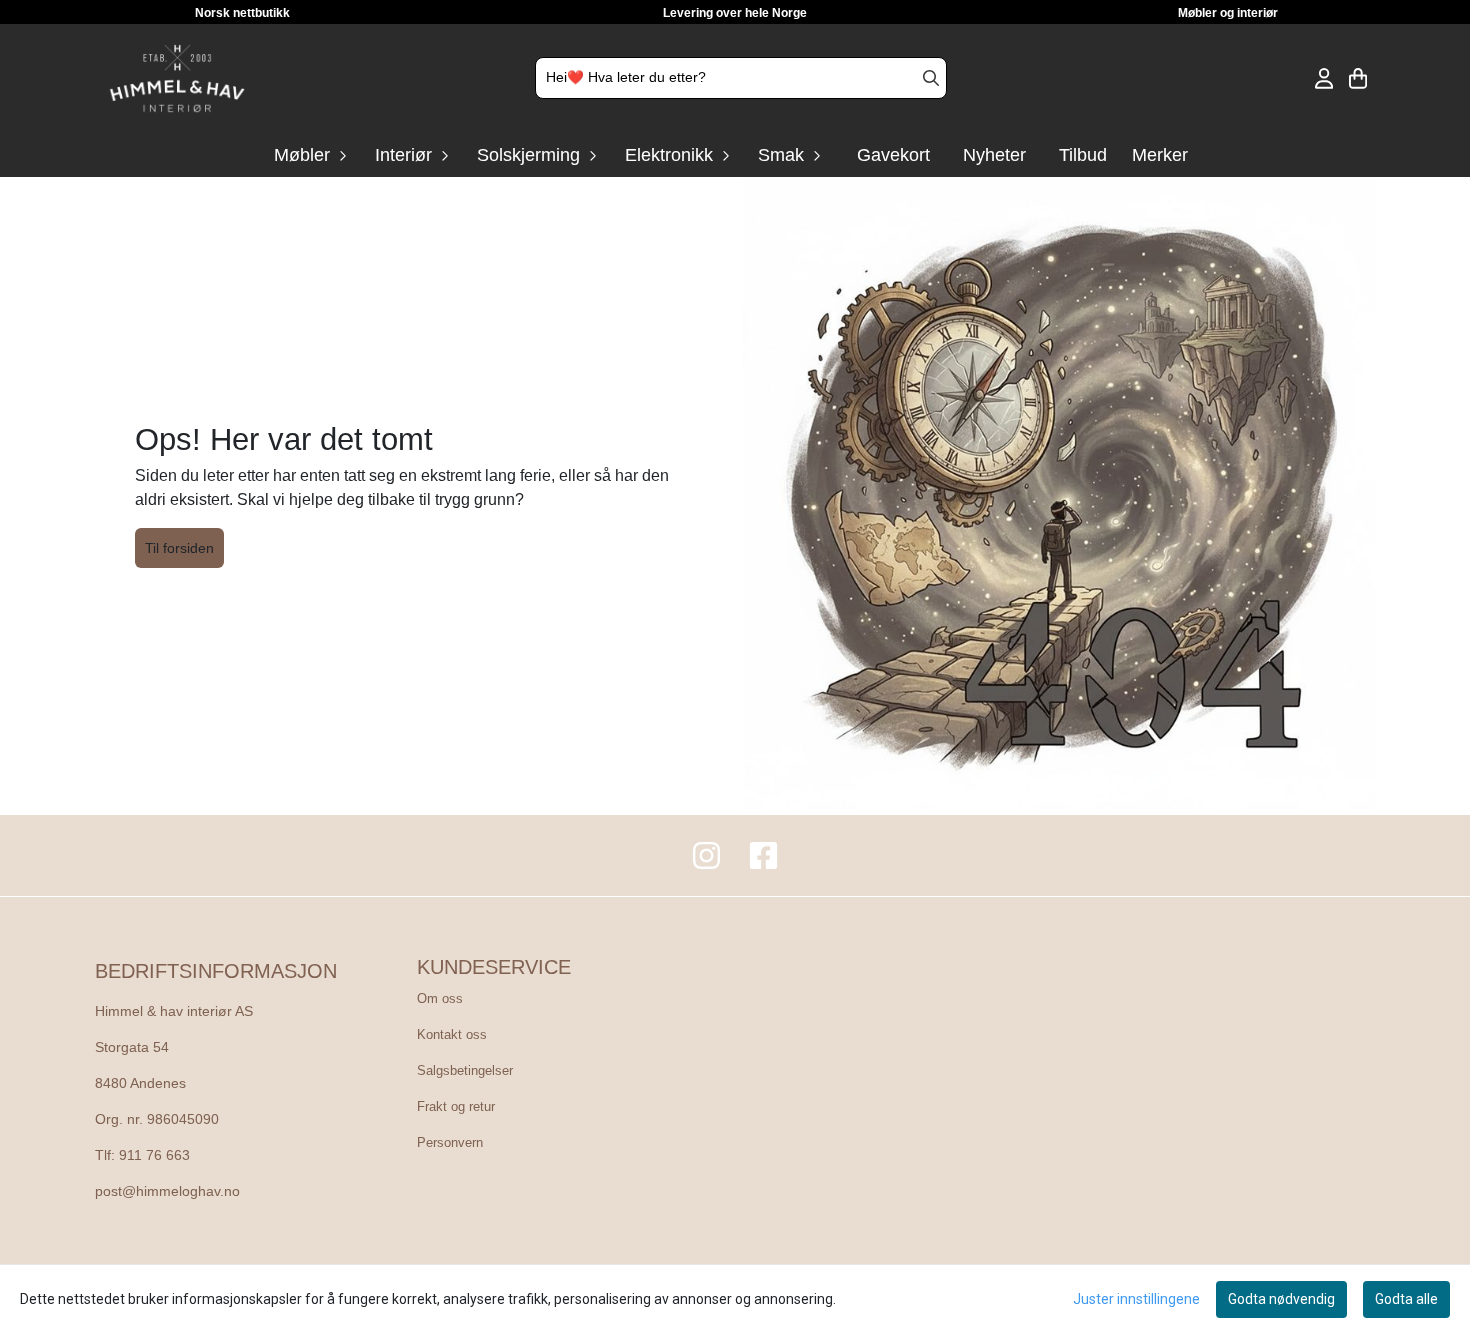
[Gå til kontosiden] (1324, 78)
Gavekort (893, 155)
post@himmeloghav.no (167, 1191)
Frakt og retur (456, 1106)
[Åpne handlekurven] (1358, 78)
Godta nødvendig (1281, 1299)
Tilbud (1083, 155)
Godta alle (1406, 1299)
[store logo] (177, 78)
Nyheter (994, 155)
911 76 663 (154, 1155)
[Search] (931, 78)
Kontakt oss (452, 1034)
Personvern (450, 1142)
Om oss (440, 998)
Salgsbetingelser (465, 1070)
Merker (1160, 155)
